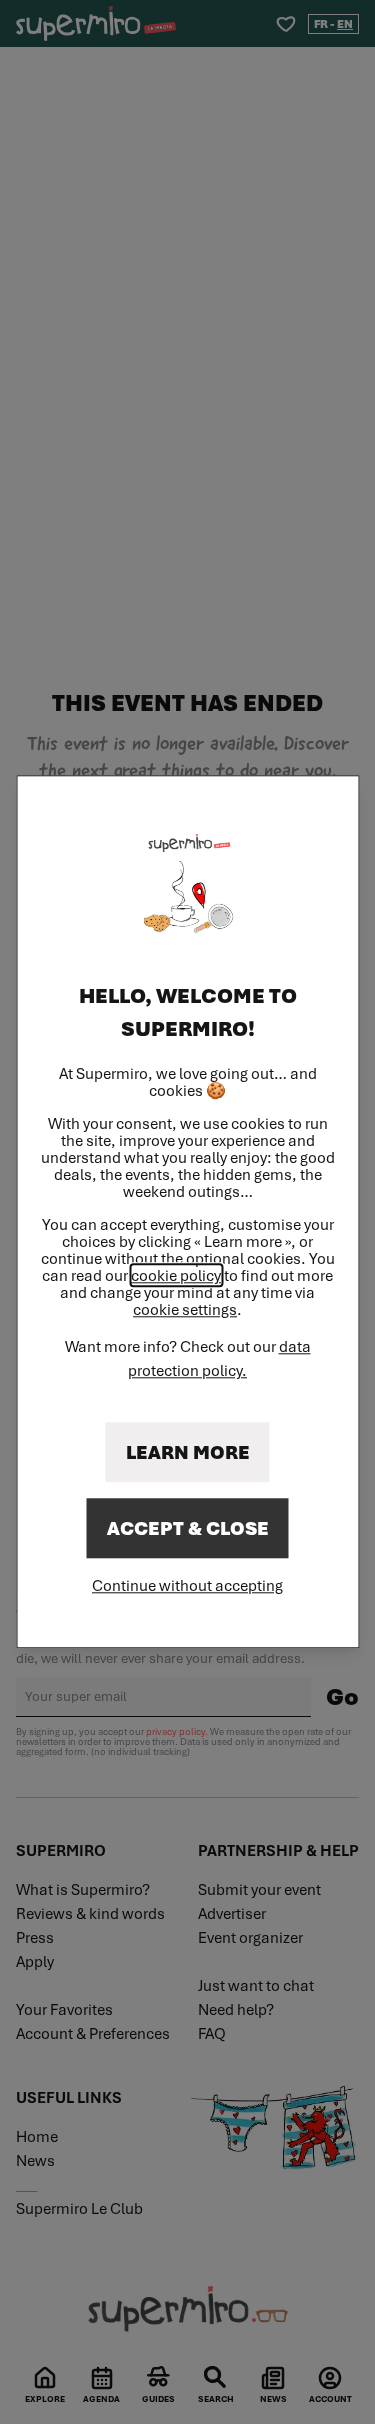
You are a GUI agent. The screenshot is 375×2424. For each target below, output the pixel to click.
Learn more (188, 1453)
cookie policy (176, 1276)
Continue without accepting (187, 1586)
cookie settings (185, 1310)
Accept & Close (188, 1529)
